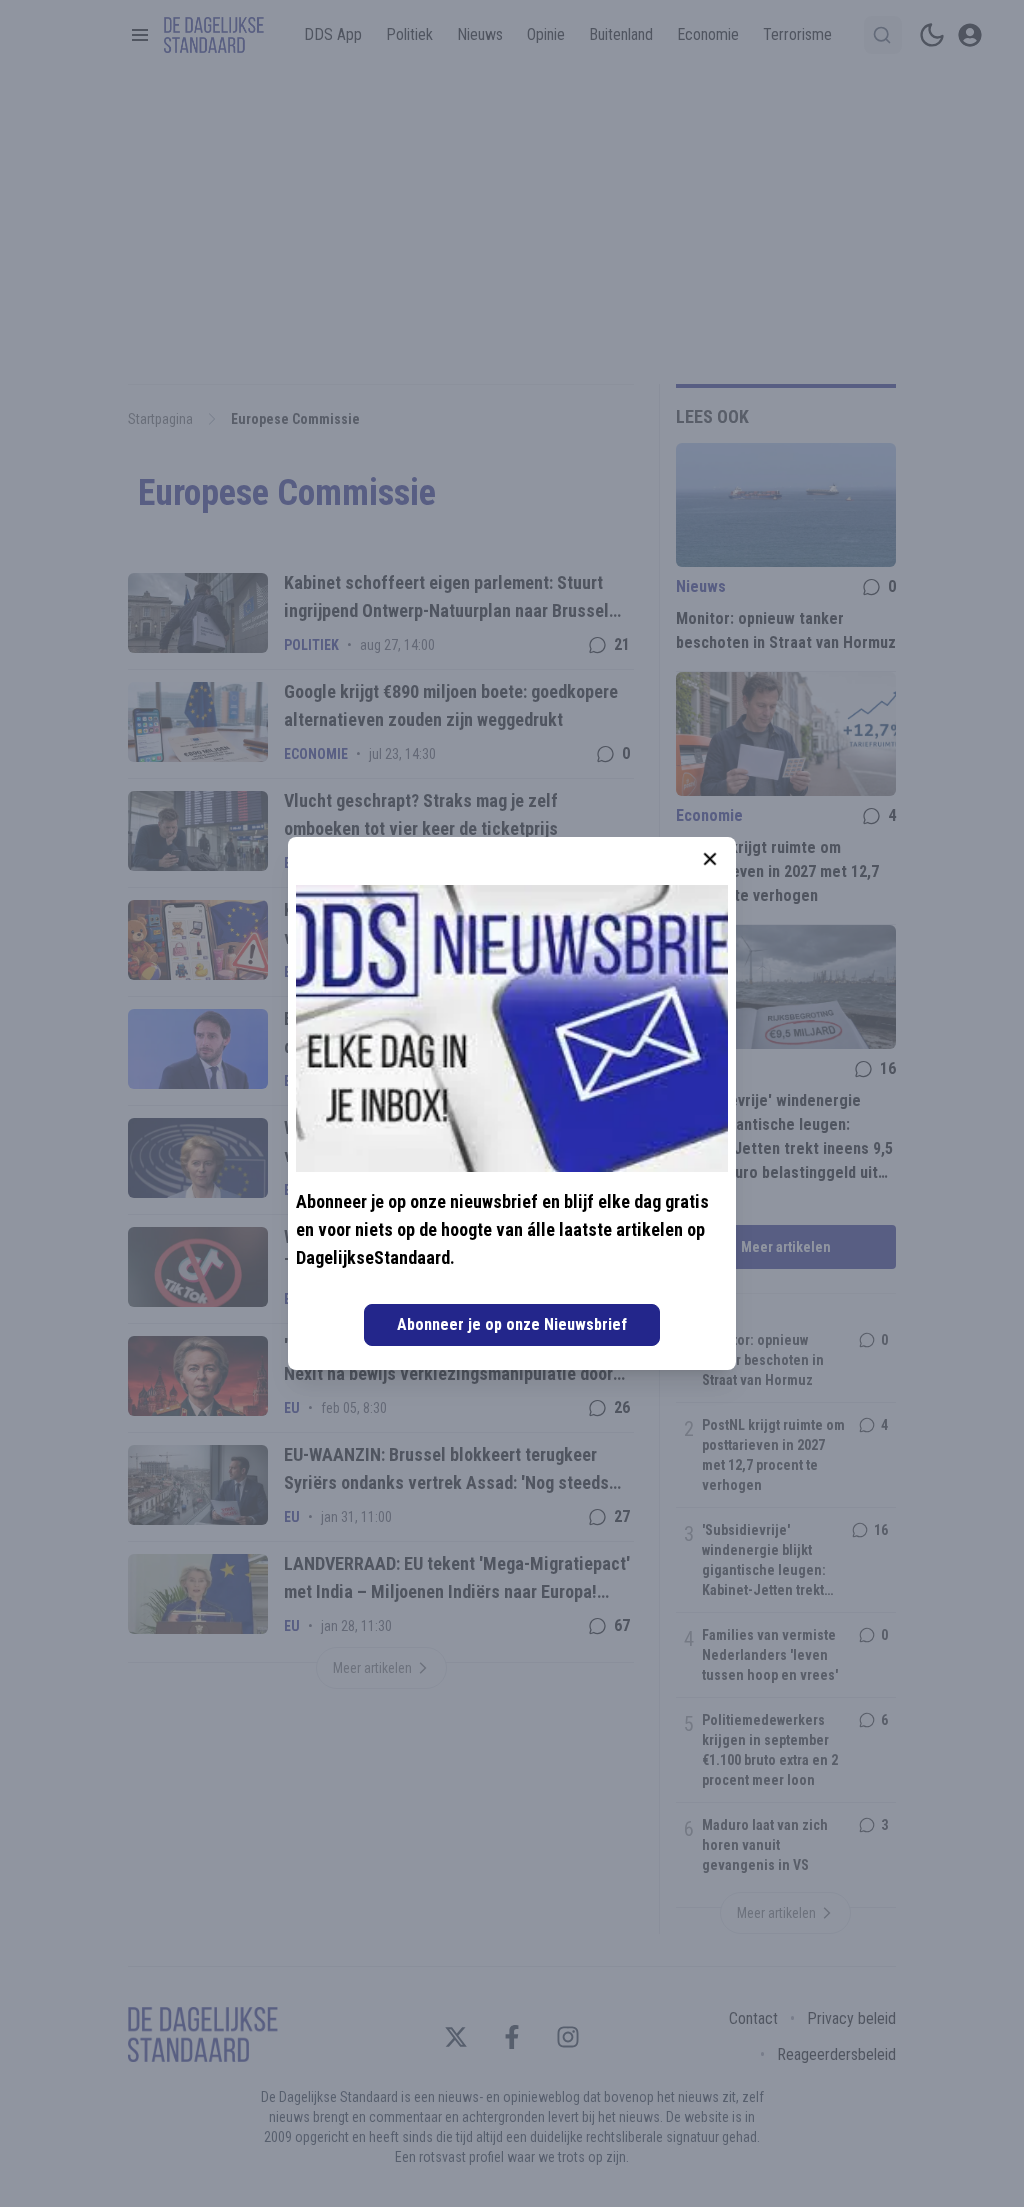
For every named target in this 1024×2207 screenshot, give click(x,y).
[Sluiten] (710, 859)
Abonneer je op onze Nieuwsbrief (512, 1324)
